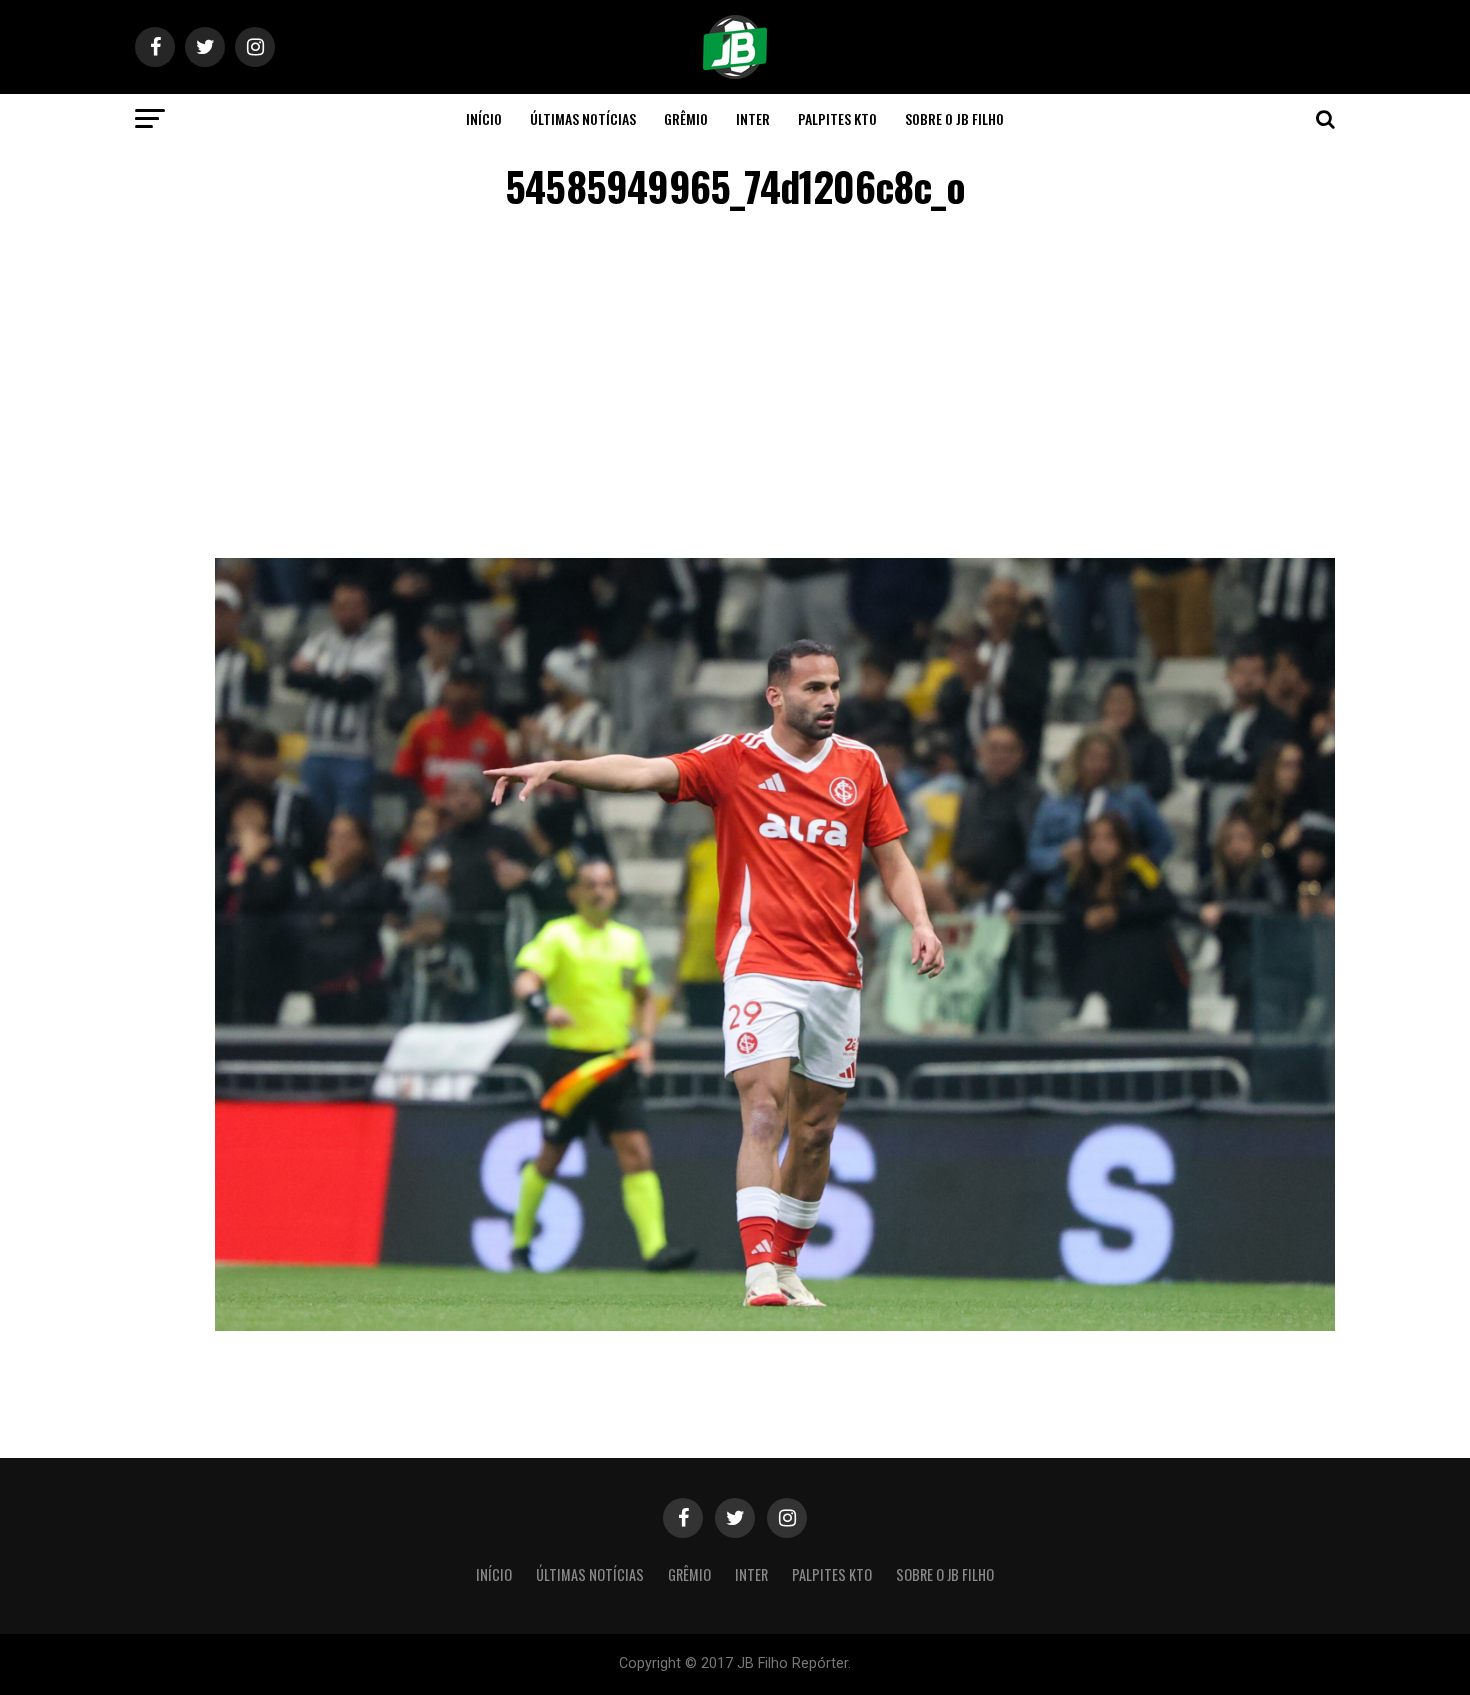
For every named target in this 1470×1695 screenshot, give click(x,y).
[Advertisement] (735, 388)
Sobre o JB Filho (954, 118)
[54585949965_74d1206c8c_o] (775, 1325)
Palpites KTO (837, 118)
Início (484, 118)
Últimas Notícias (583, 118)
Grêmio (686, 118)
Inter (753, 118)
